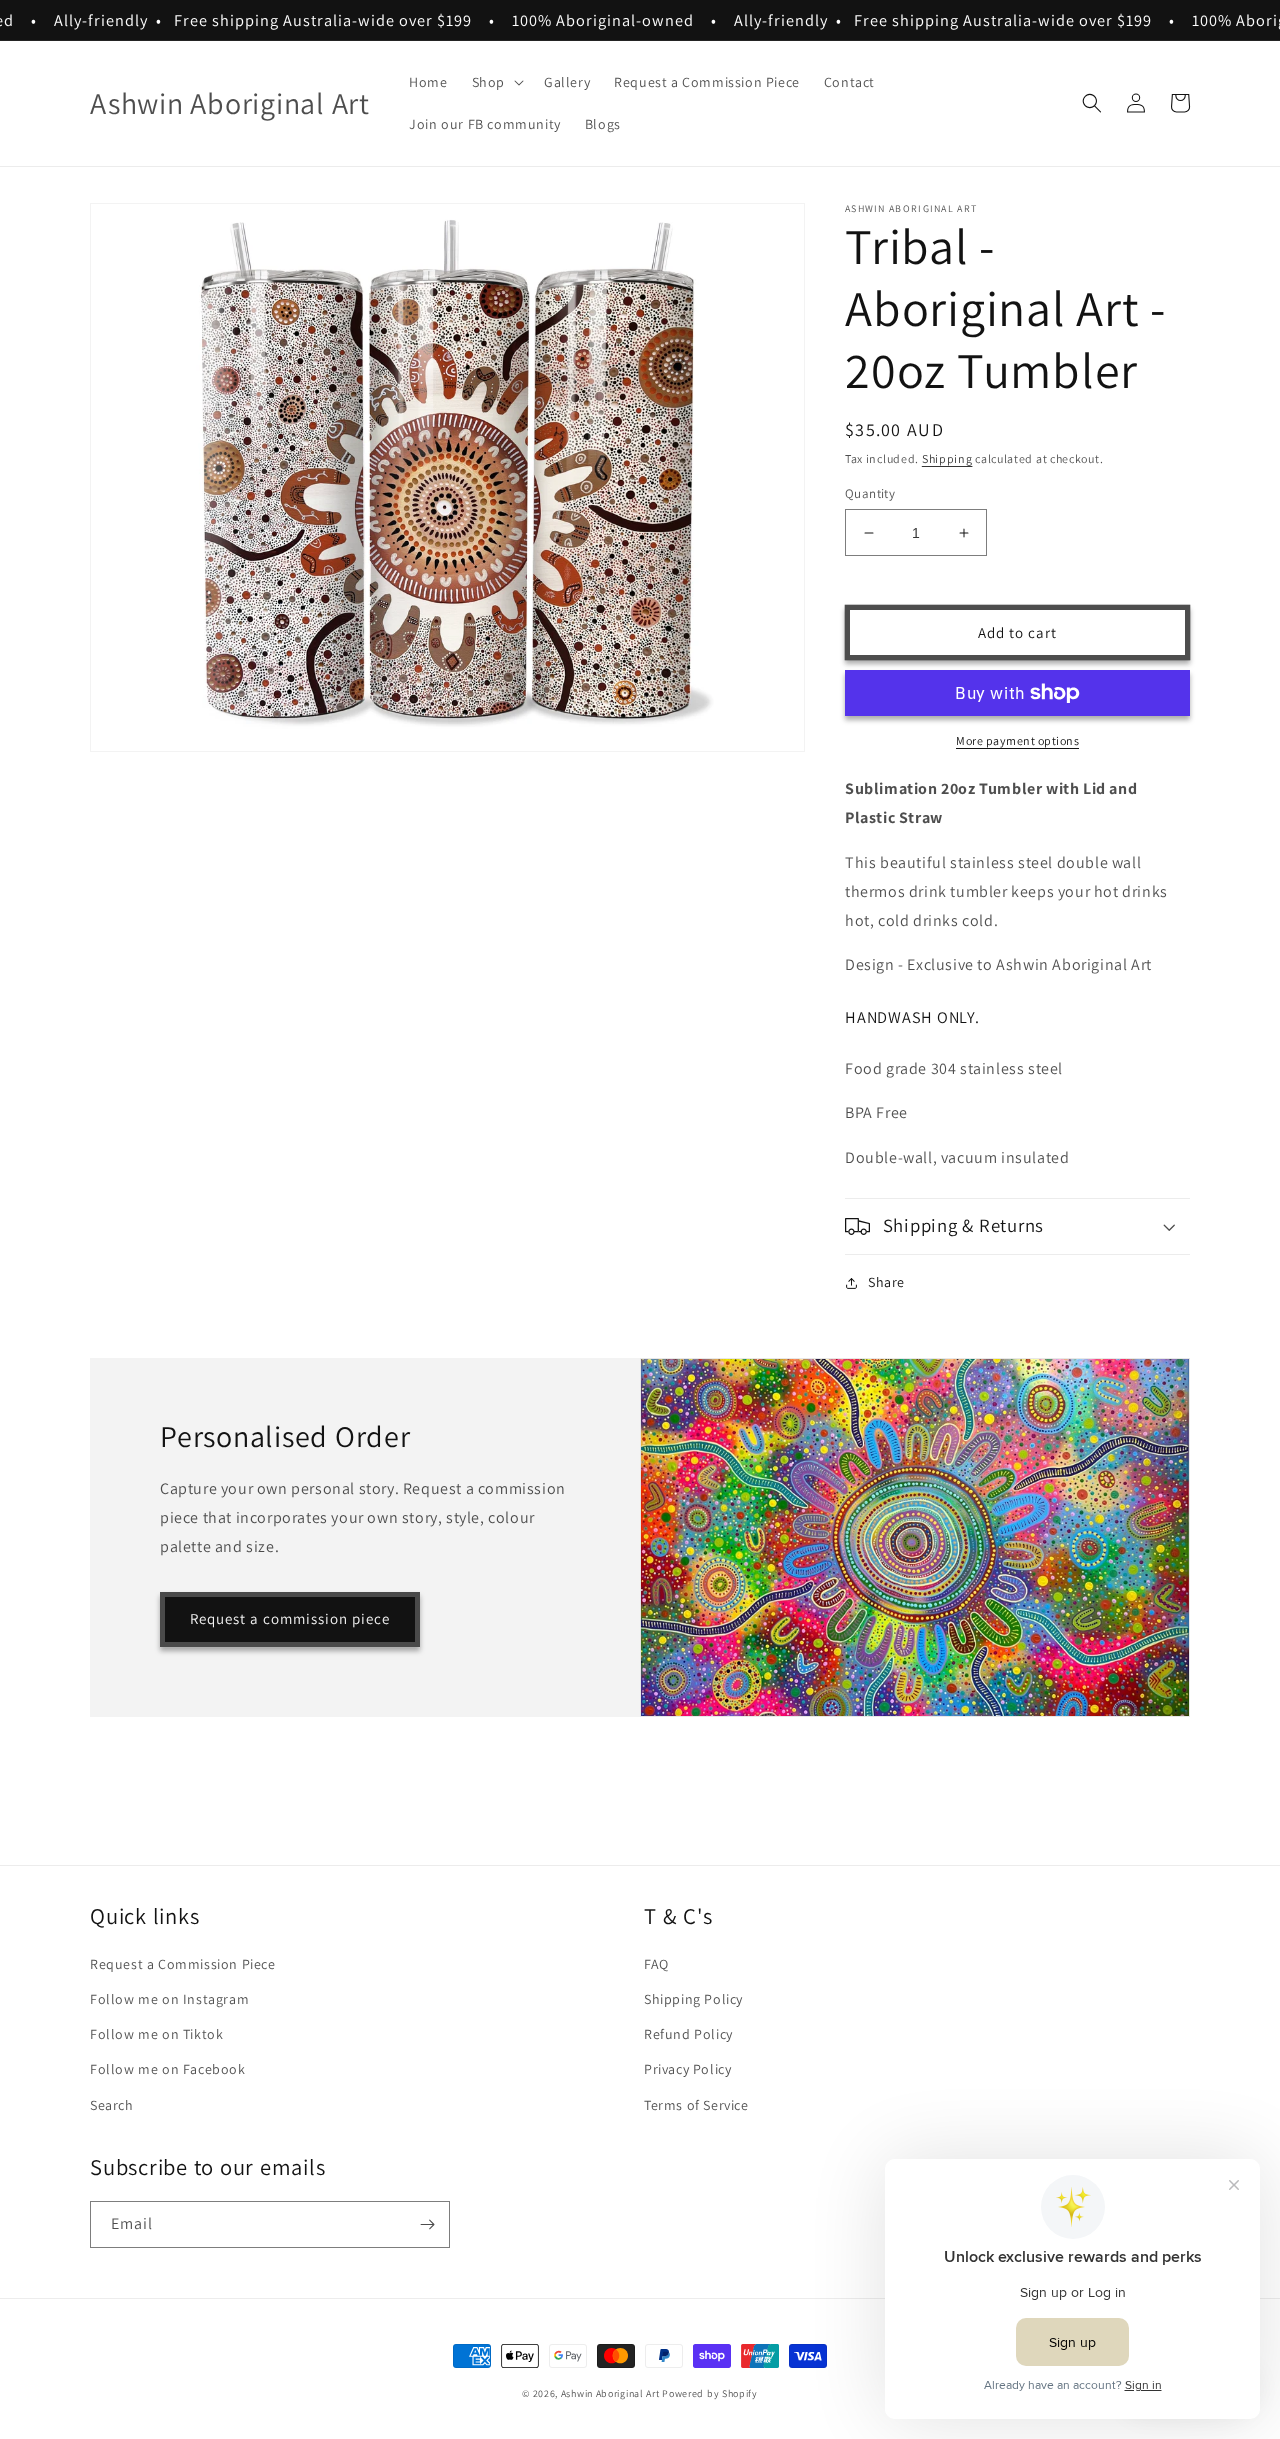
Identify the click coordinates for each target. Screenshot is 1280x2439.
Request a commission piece (290, 1618)
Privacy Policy (687, 2069)
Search (112, 2105)
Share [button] (886, 1282)
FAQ (656, 1964)
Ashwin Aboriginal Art (610, 2393)
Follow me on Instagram (169, 1999)
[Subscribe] (427, 2224)
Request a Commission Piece (183, 1964)
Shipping (947, 458)
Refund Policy (688, 2034)
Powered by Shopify (710, 2393)
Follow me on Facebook (168, 2069)
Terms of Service (696, 2105)
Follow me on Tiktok (156, 2034)
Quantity (870, 493)
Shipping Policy (693, 1999)
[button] (496, 82)
